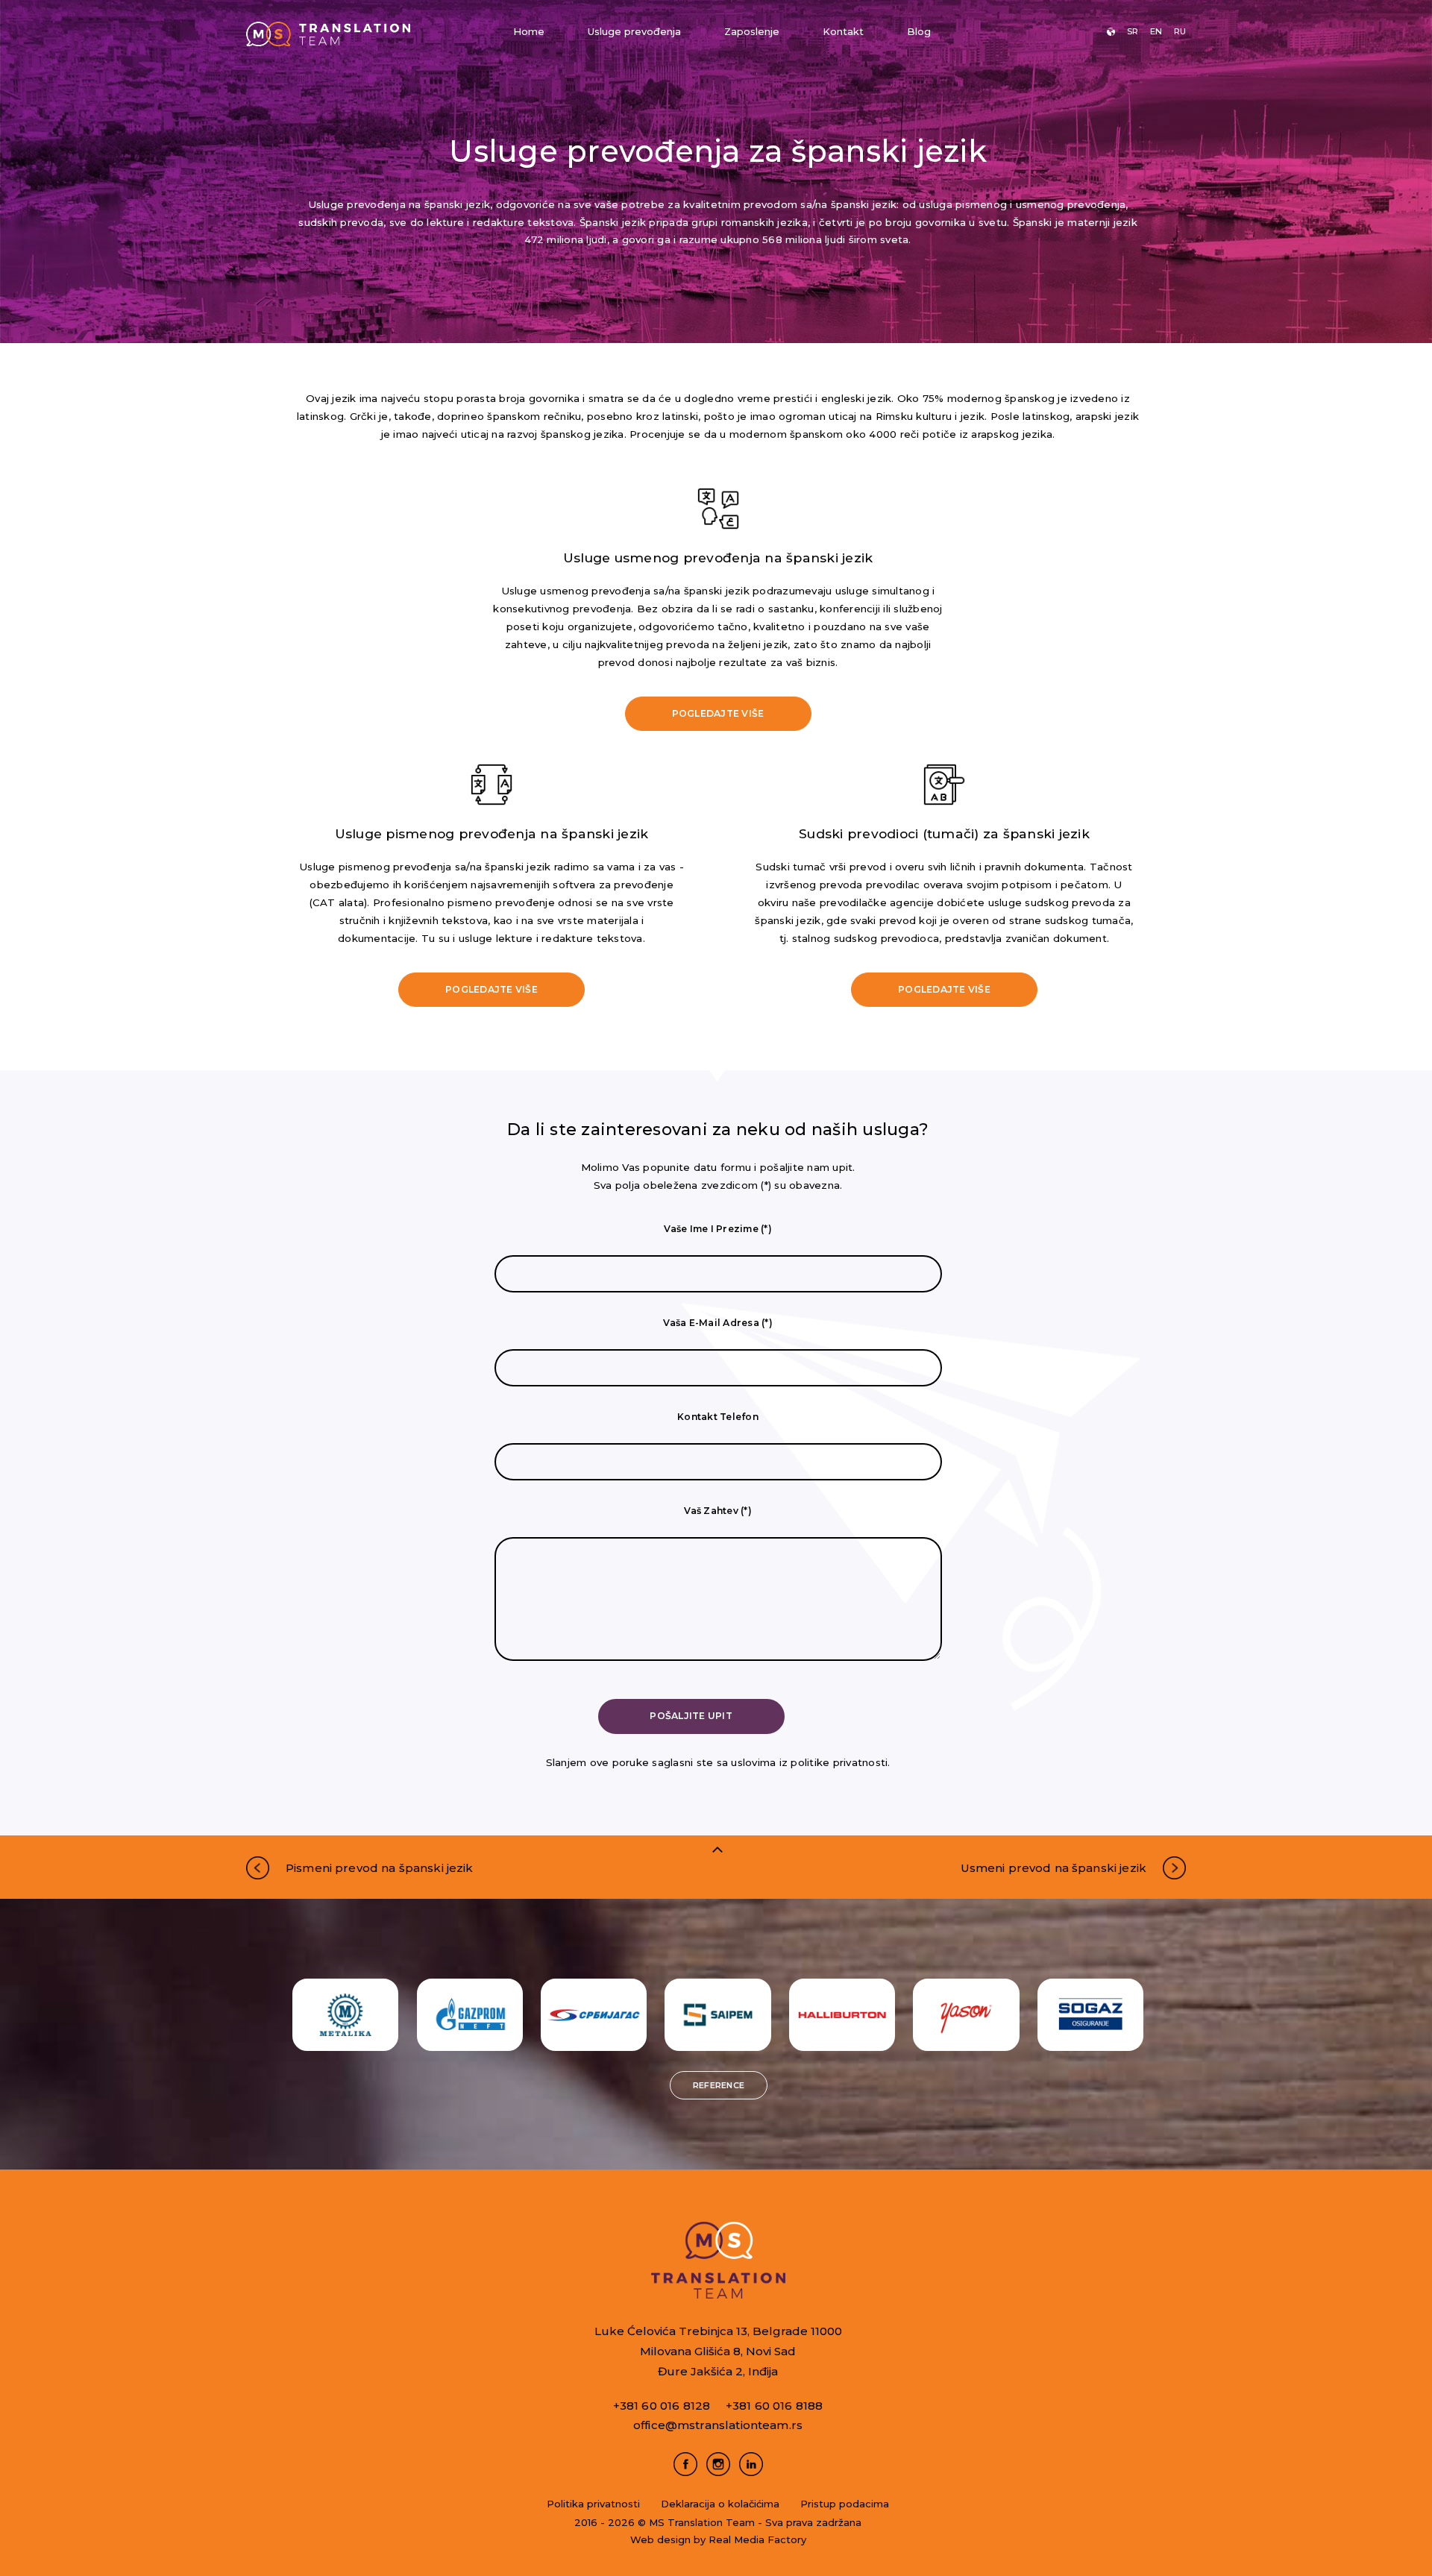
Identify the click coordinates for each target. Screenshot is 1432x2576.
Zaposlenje (752, 31)
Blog (919, 31)
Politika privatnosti (593, 2504)
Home (529, 31)
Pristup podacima (845, 2504)
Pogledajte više (718, 713)
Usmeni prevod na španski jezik (1054, 1868)
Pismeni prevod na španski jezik (380, 1868)
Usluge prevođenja (634, 31)
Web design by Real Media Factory (718, 2539)
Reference (719, 2085)
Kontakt (843, 31)
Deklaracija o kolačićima (720, 2504)
